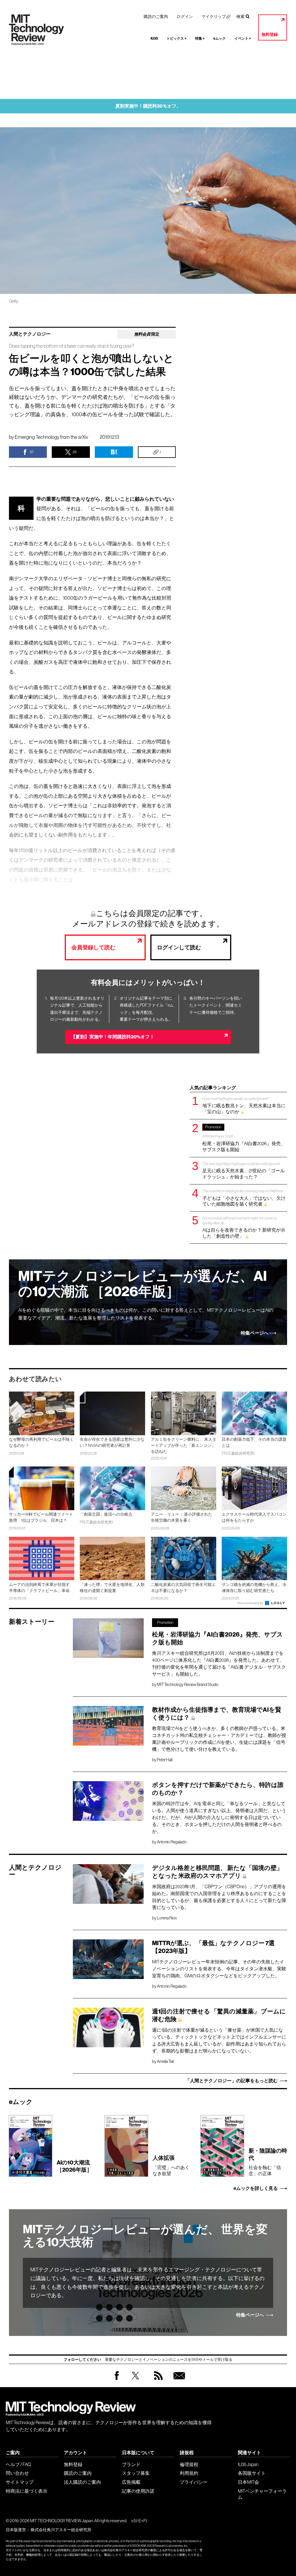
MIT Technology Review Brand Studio (188, 1685)
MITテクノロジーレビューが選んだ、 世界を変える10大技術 (145, 2236)
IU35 (154, 38)
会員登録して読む (93, 947)
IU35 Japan (248, 2464)
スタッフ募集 (136, 2473)
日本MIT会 (248, 2482)
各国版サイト (252, 2473)
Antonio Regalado (172, 1842)
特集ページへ (255, 1333)
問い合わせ (17, 2473)
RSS (157, 2381)
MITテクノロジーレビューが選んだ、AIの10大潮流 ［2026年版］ (143, 1284)
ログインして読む (179, 947)
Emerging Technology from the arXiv (51, 437)
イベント (243, 38)
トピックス (176, 38)
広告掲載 (131, 2482)
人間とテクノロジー (30, 334)
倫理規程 (189, 2464)
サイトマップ (20, 2482)
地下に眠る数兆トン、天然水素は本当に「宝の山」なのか (244, 1105)
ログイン (185, 16)
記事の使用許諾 (138, 2491)
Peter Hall (165, 1760)
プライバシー (194, 2482)
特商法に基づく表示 (27, 2491)
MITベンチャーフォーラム (262, 2494)
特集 (200, 38)
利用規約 (189, 2473)
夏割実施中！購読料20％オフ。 (148, 106)
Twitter (135, 2381)
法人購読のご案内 (82, 2482)
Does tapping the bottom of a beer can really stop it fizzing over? (72, 346)
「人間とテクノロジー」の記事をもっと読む (232, 2081)
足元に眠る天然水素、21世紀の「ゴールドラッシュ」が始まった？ (244, 1170)
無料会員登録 (178, 2381)
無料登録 (270, 35)
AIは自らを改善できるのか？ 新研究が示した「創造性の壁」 (244, 1227)
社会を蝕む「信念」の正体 (268, 2162)
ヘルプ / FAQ (18, 2464)
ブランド (131, 2464)
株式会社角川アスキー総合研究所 (61, 2530)
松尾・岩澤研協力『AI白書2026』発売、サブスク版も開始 (244, 1138)
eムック (220, 38)
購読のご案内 (156, 16)
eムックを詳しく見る (256, 2188)
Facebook (117, 2380)
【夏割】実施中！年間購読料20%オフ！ (113, 1037)
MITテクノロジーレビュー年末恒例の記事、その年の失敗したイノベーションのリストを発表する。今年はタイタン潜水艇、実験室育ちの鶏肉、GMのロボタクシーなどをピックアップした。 (219, 1969)
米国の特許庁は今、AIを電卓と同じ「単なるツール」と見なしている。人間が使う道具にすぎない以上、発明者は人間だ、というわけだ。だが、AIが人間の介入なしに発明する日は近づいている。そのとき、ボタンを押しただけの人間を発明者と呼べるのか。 (219, 1817)
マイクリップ (214, 16)
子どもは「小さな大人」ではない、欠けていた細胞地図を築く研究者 (244, 1198)
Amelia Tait (165, 2061)
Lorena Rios (167, 1918)
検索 (240, 16)
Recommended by (251, 1603)
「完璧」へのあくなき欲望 (171, 2165)
